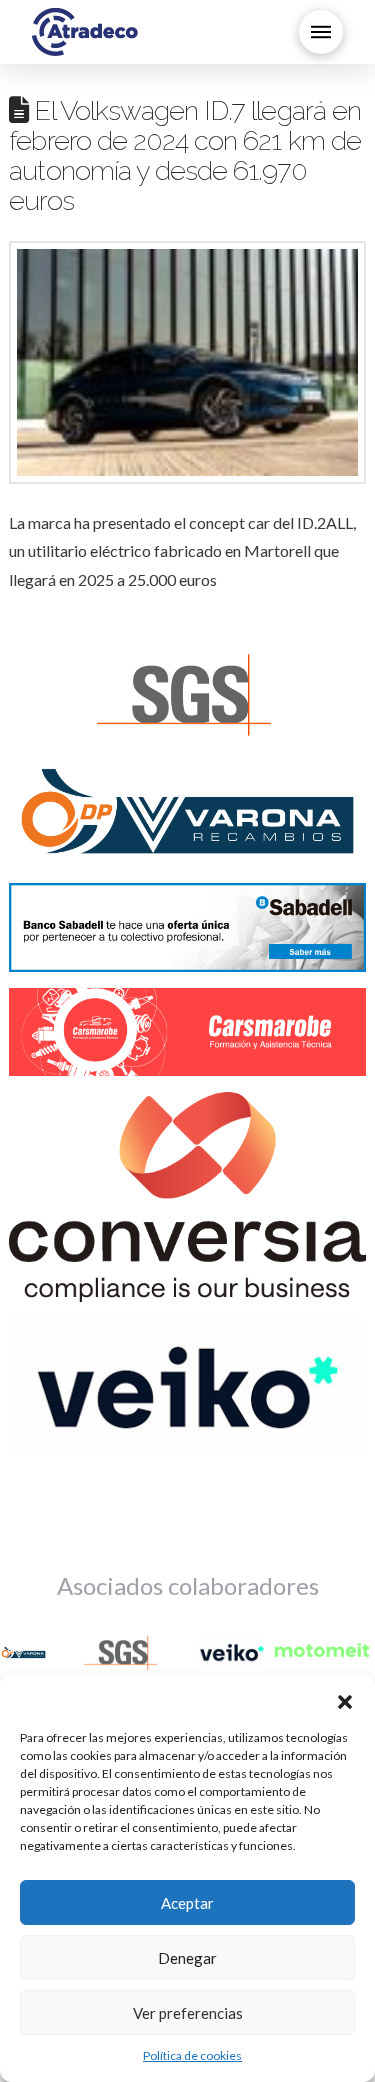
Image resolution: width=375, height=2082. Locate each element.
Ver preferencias (188, 2013)
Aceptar (187, 1903)
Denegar (187, 1958)
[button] (345, 1699)
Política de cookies (192, 2055)
